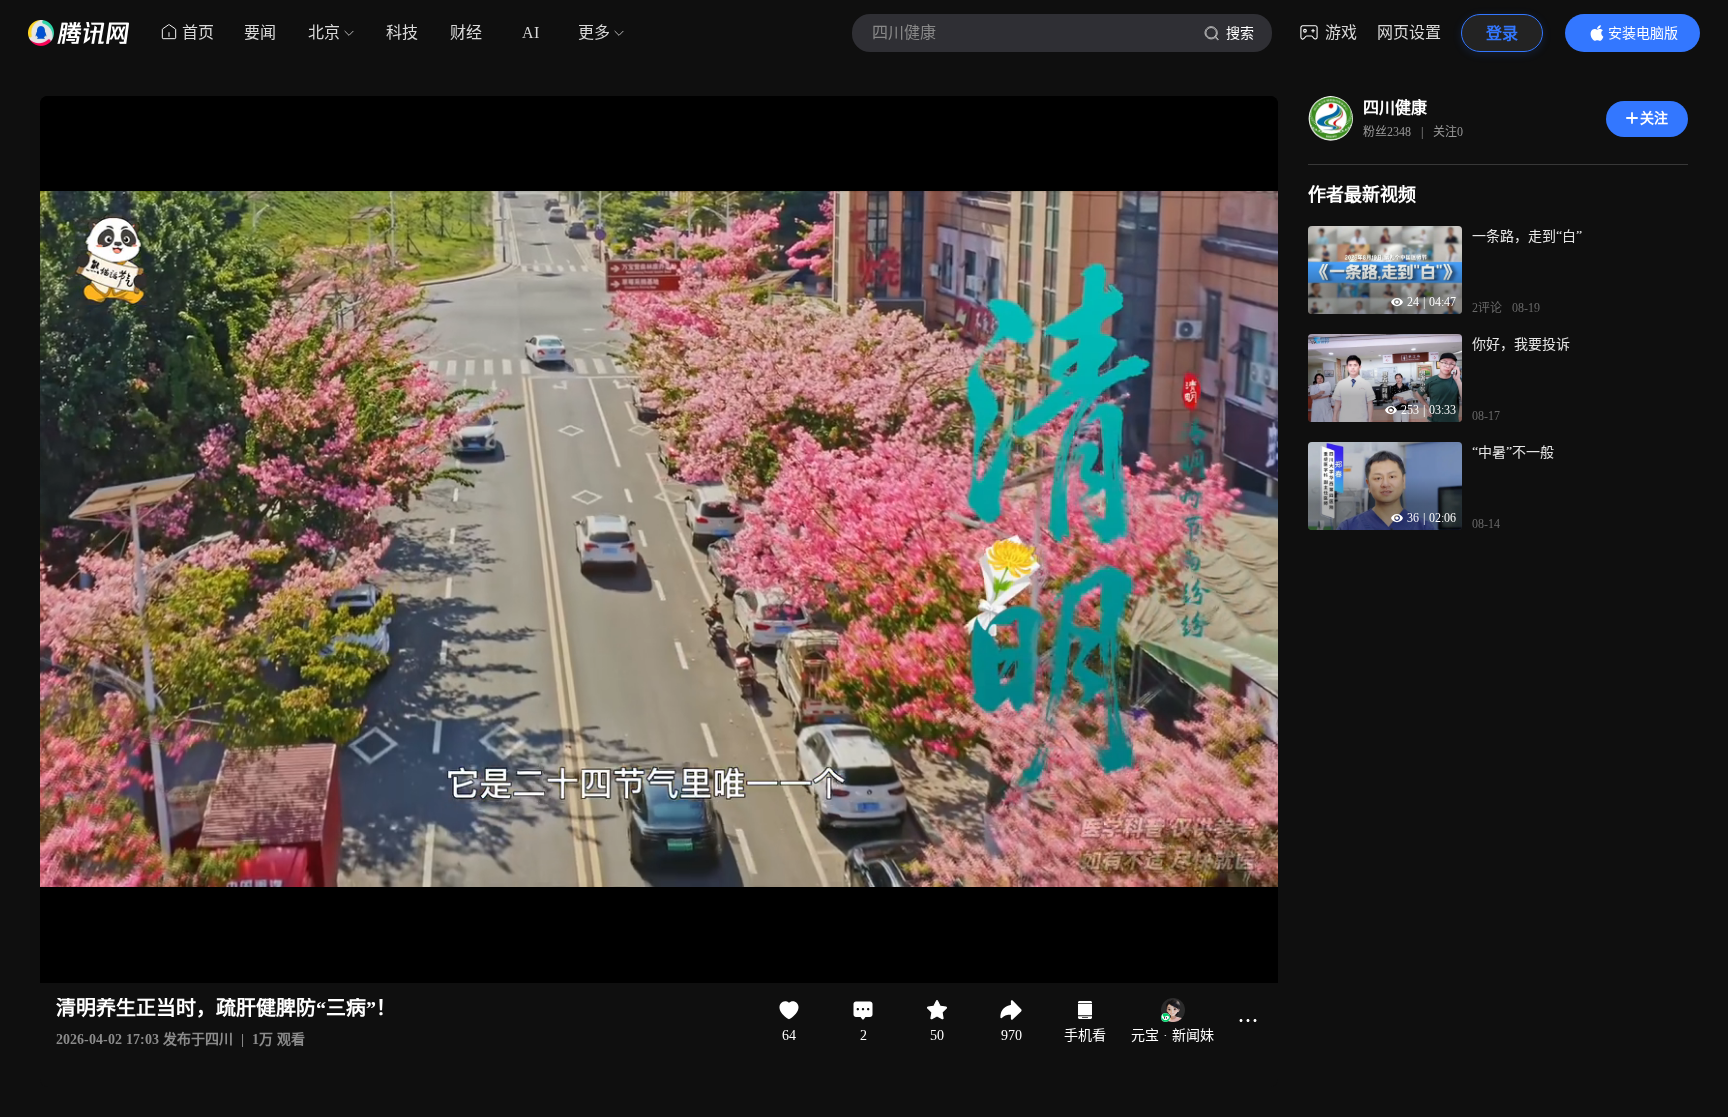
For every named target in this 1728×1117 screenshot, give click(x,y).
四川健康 (1395, 107)
